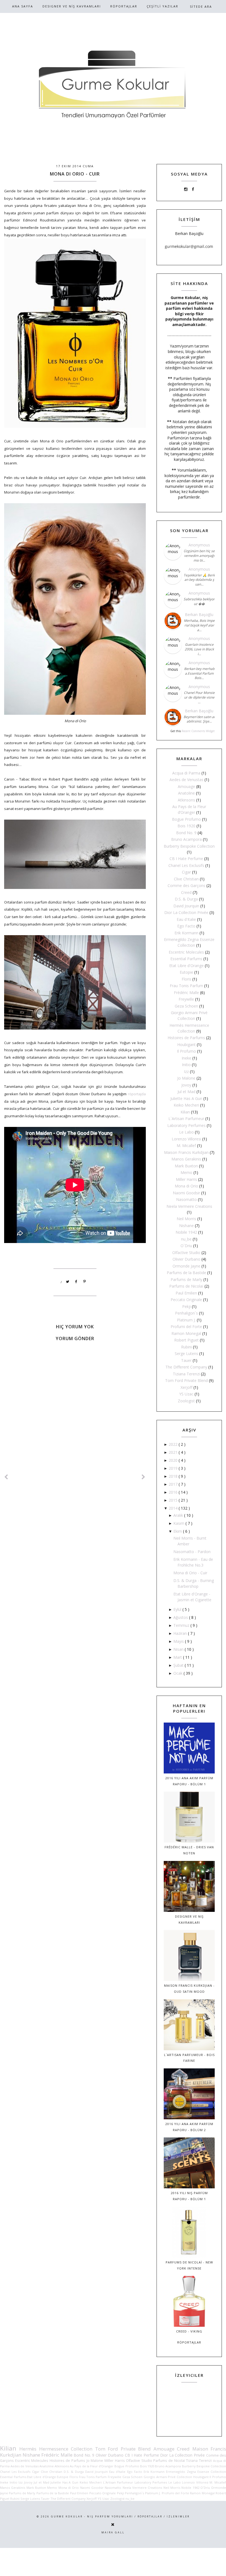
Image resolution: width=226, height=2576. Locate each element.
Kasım (179, 1523)
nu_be (186, 1239)
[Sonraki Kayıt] (6, 1477)
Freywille (186, 999)
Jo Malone (186, 1078)
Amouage (186, 786)
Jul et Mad (186, 1092)
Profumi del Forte (186, 1327)
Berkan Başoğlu (199, 614)
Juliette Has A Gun (186, 1098)
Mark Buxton (186, 1166)
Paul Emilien (186, 1293)
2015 (174, 1500)
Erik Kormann (186, 933)
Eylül (178, 1609)
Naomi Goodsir (186, 1193)
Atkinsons (186, 800)
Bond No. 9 (186, 833)
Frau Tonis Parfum (186, 986)
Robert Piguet (186, 1340)
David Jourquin (186, 906)
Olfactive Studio (186, 1253)
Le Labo (186, 1132)
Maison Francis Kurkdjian (186, 1152)
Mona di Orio (186, 1186)
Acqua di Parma (186, 773)
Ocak (178, 1673)
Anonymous (199, 545)
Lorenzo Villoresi (186, 1139)
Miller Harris (186, 1179)
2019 (174, 1468)
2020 (174, 1460)
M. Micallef (186, 1145)
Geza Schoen (186, 1006)
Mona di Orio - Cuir (190, 1573)
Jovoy (186, 1085)
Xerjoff (186, 1387)
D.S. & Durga (186, 899)
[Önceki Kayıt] (144, 1477)
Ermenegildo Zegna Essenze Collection (196, 2472)
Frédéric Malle (186, 993)
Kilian (185, 1112)
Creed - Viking (189, 2331)
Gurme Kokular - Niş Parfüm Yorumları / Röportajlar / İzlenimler (120, 2516)
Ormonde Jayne (186, 1266)
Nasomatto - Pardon (192, 1552)
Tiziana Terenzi (186, 1374)
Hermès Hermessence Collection (56, 2449)
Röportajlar (124, 6)
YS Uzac (186, 1394)
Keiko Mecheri (186, 1105)
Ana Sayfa (23, 6)
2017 (174, 1484)
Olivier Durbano (186, 1259)
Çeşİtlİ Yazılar (162, 6)
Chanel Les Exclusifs (186, 865)
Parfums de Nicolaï (186, 1286)
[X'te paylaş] (68, 1282)
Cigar (186, 872)
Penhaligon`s (186, 1313)
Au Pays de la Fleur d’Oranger (92, 2466)
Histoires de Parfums (186, 1038)
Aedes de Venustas (186, 780)
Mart (178, 1657)
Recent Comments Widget (198, 731)
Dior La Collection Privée (186, 912)
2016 (174, 1492)
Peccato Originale (186, 1300)
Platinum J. (186, 1320)
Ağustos (181, 1617)
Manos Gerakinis (186, 1159)
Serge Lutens (186, 1353)
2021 (174, 1452)
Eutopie (186, 972)
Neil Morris (186, 1219)
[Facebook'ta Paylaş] (76, 1282)
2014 (174, 1508)
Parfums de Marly (186, 1279)
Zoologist (186, 1401)
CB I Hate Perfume (186, 859)
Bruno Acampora (186, 839)
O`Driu (186, 1246)
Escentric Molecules (186, 952)
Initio (186, 1065)
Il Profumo (186, 1051)
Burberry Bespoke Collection (189, 846)
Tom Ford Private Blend (186, 1380)
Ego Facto (186, 926)
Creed (186, 892)
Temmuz (182, 1625)
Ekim (178, 1531)
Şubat (179, 1665)
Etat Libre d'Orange (186, 966)
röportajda (137, 1094)
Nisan (179, 1649)
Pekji (186, 1306)
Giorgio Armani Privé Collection (168, 2477)
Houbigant (186, 1045)
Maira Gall (113, 2532)
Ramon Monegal (186, 1333)
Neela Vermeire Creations (189, 1206)
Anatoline (186, 793)
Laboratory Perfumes (186, 1125)
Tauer (186, 1360)
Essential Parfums (186, 959)
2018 (174, 1476)
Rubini (186, 1347)
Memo (186, 1172)
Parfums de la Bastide (186, 1273)
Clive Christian (186, 879)
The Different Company (186, 1367)
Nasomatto (186, 1199)
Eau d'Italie (186, 919)
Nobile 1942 (186, 1232)
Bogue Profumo (186, 819)
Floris (186, 979)
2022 (174, 1444)
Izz (186, 1071)
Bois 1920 (186, 826)
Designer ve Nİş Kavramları (72, 6)
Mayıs (179, 1641)
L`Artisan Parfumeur (186, 1119)
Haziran (181, 1633)
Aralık (179, 1515)
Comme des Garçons (186, 885)
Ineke (186, 1058)
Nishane (186, 1226)
